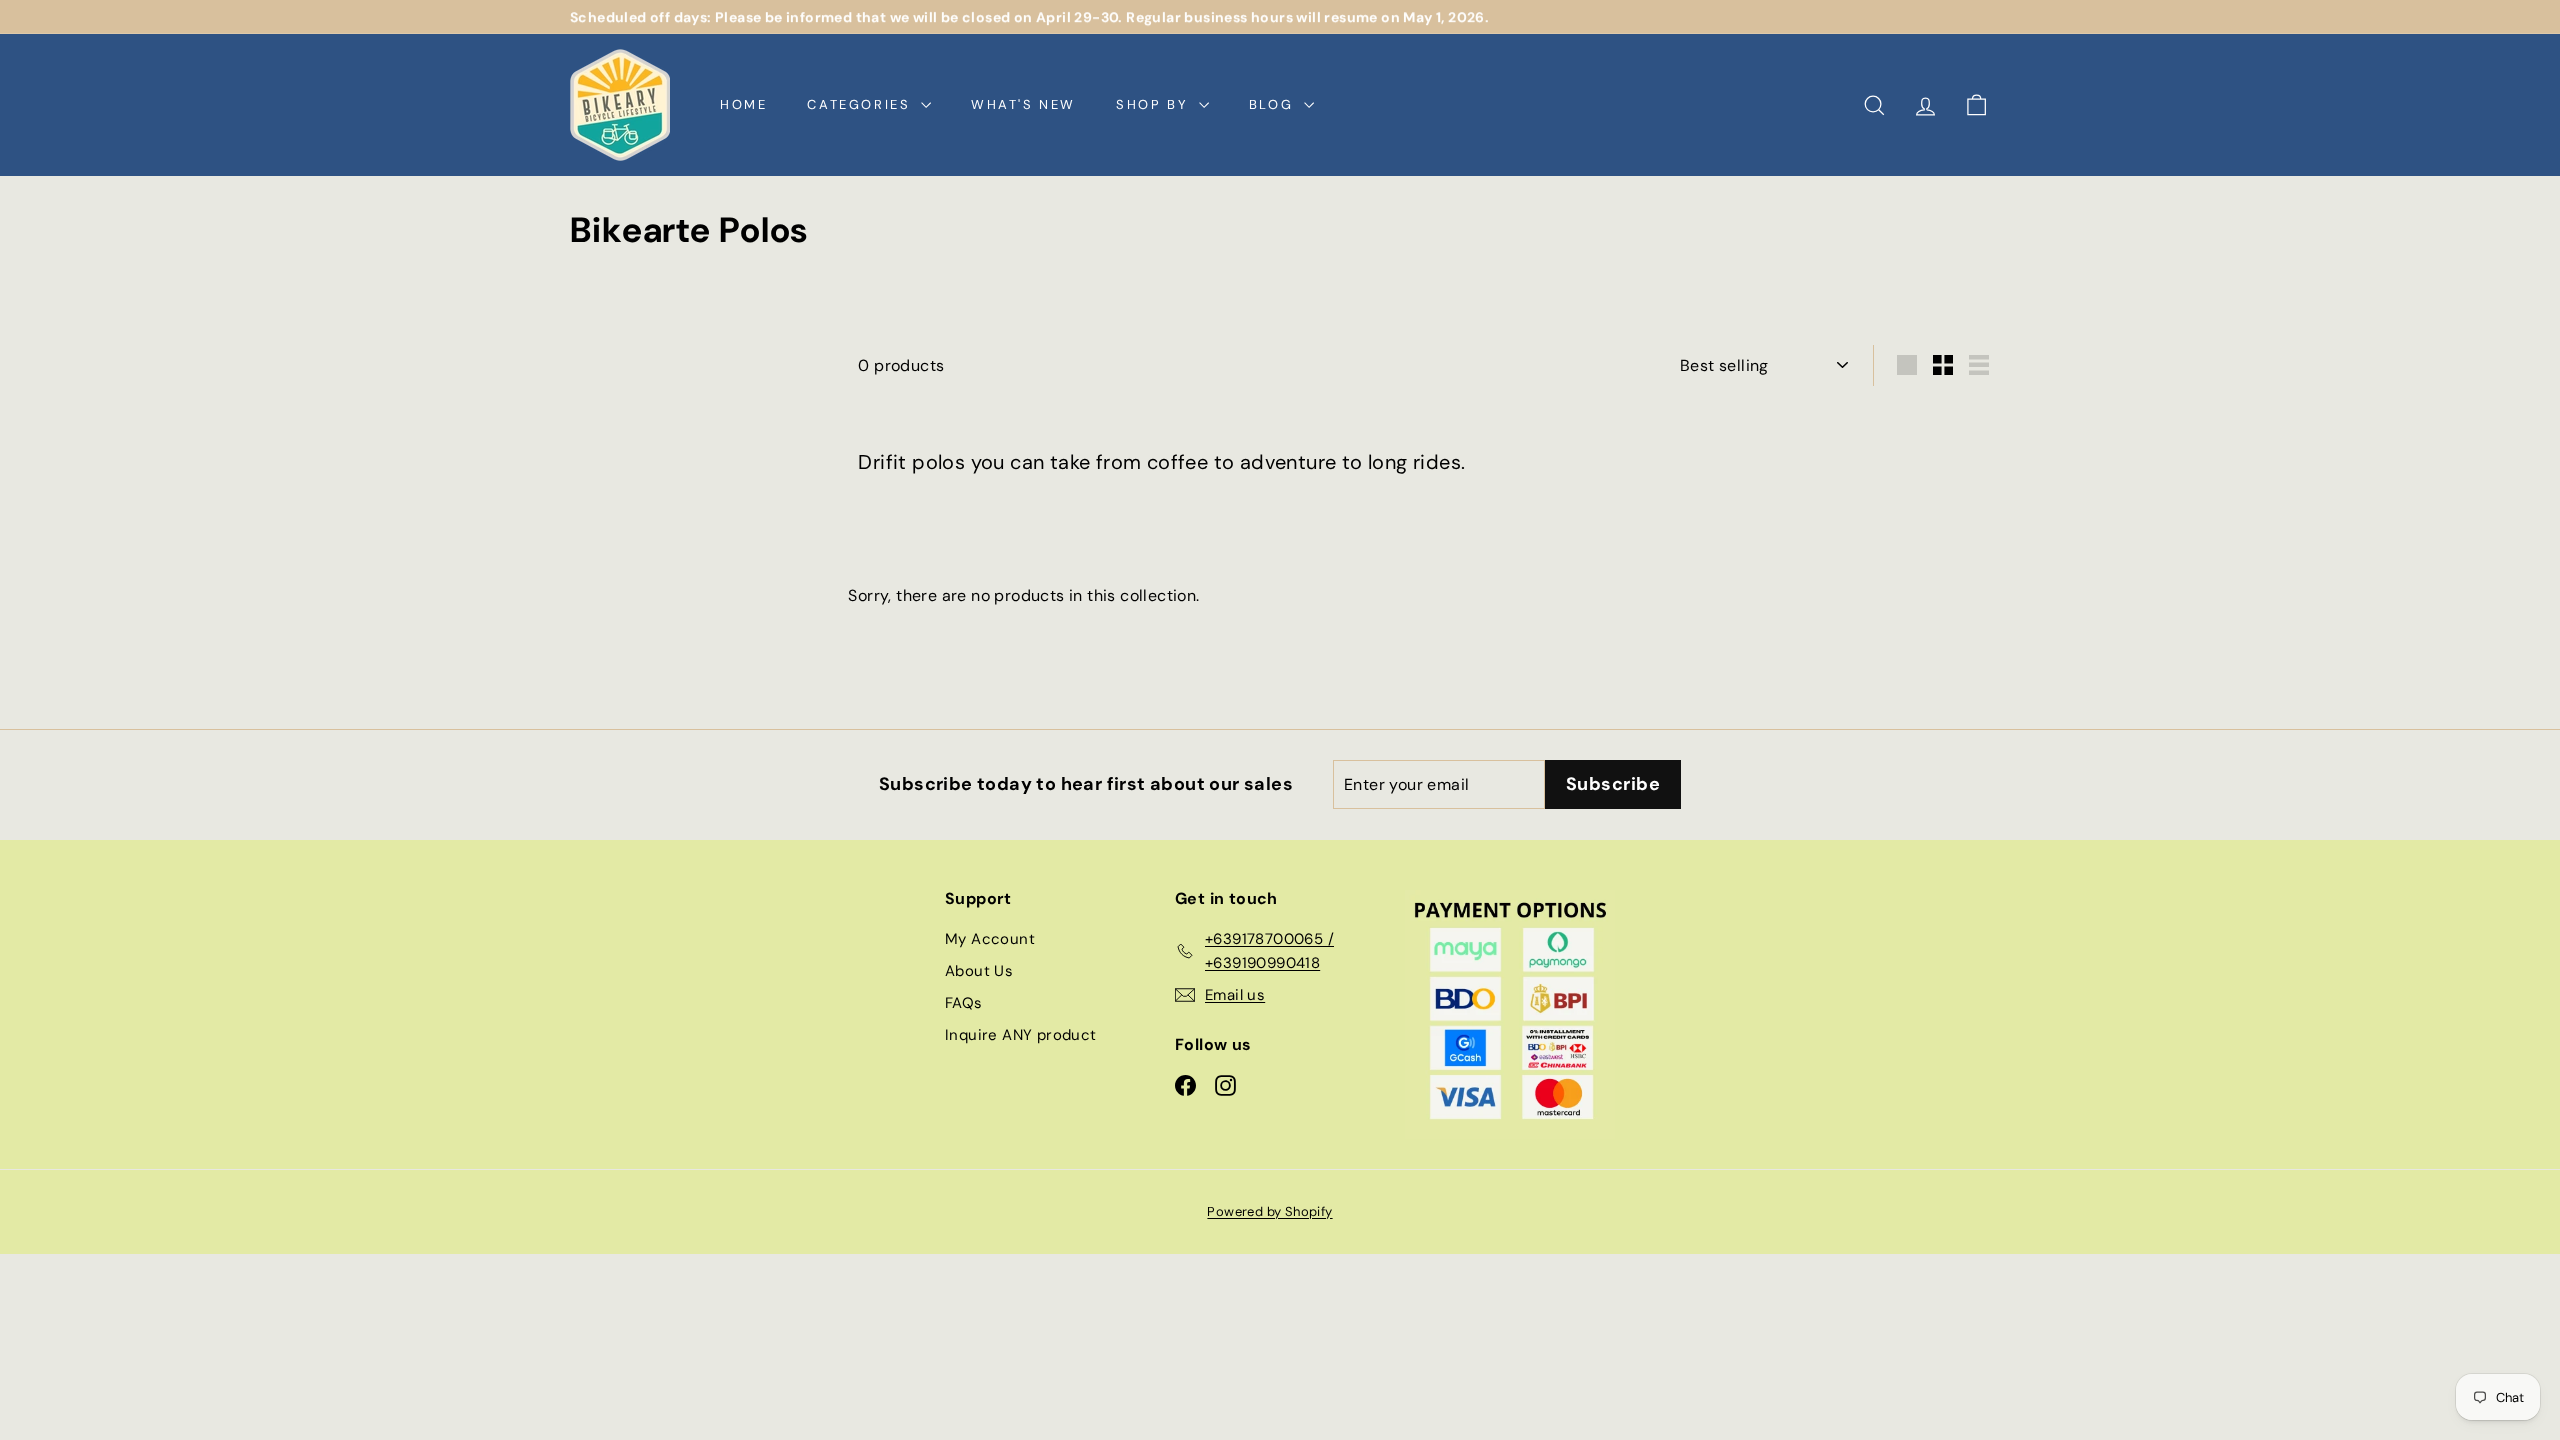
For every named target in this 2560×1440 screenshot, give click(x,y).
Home (743, 104)
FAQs (964, 1003)
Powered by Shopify (1269, 1211)
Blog (1274, 104)
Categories (861, 104)
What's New (1023, 104)
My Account (990, 939)
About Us (979, 971)
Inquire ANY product (1021, 1035)
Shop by (1155, 104)
